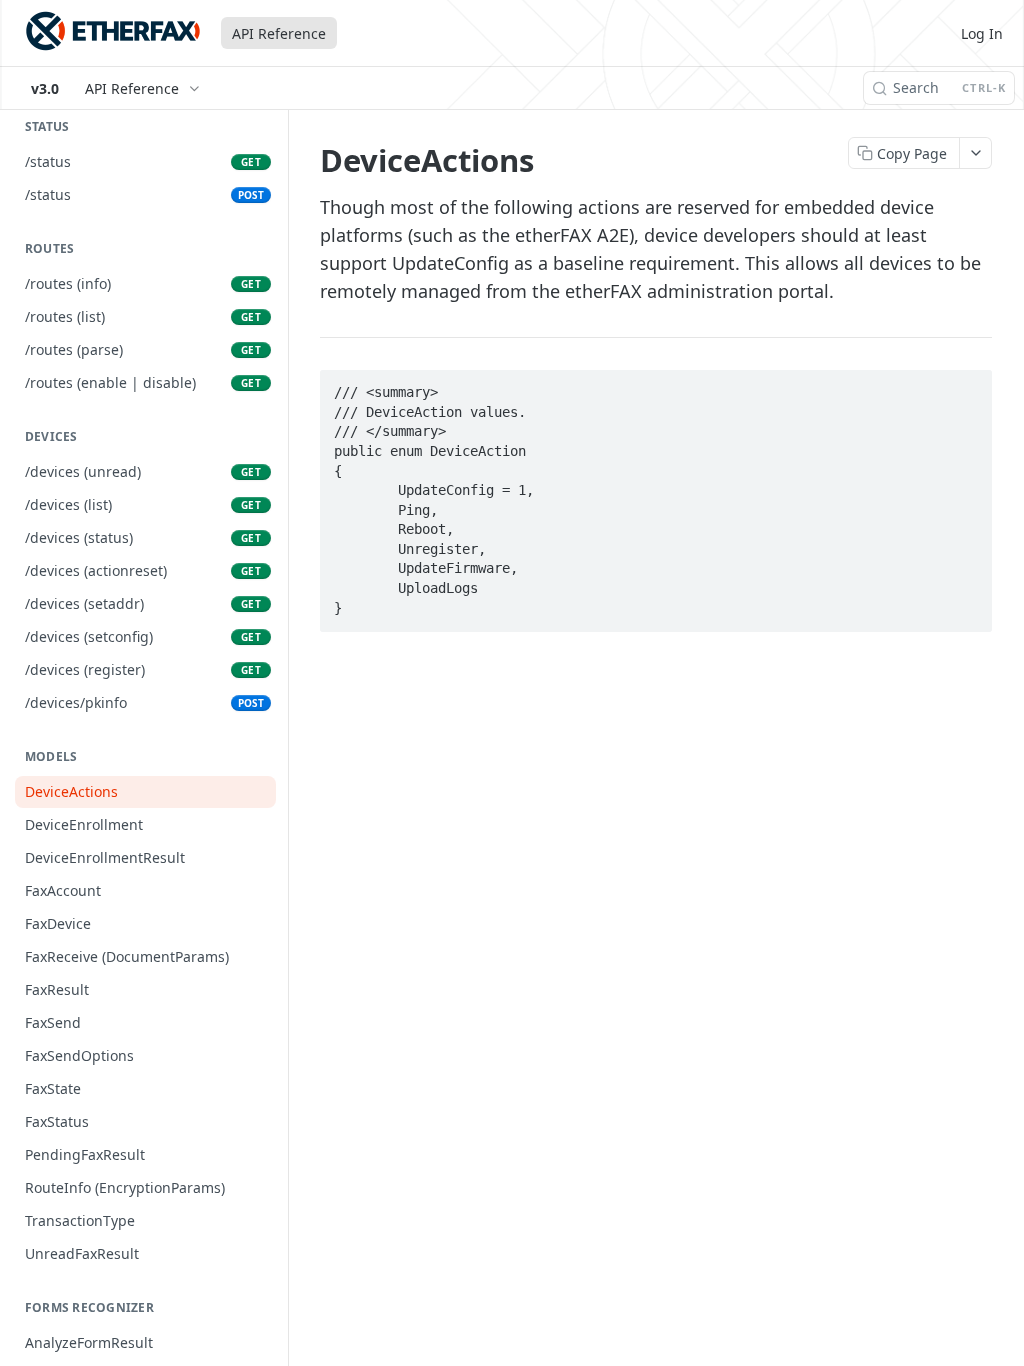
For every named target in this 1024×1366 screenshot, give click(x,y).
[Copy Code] (968, 387)
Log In (982, 33)
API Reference (279, 33)
